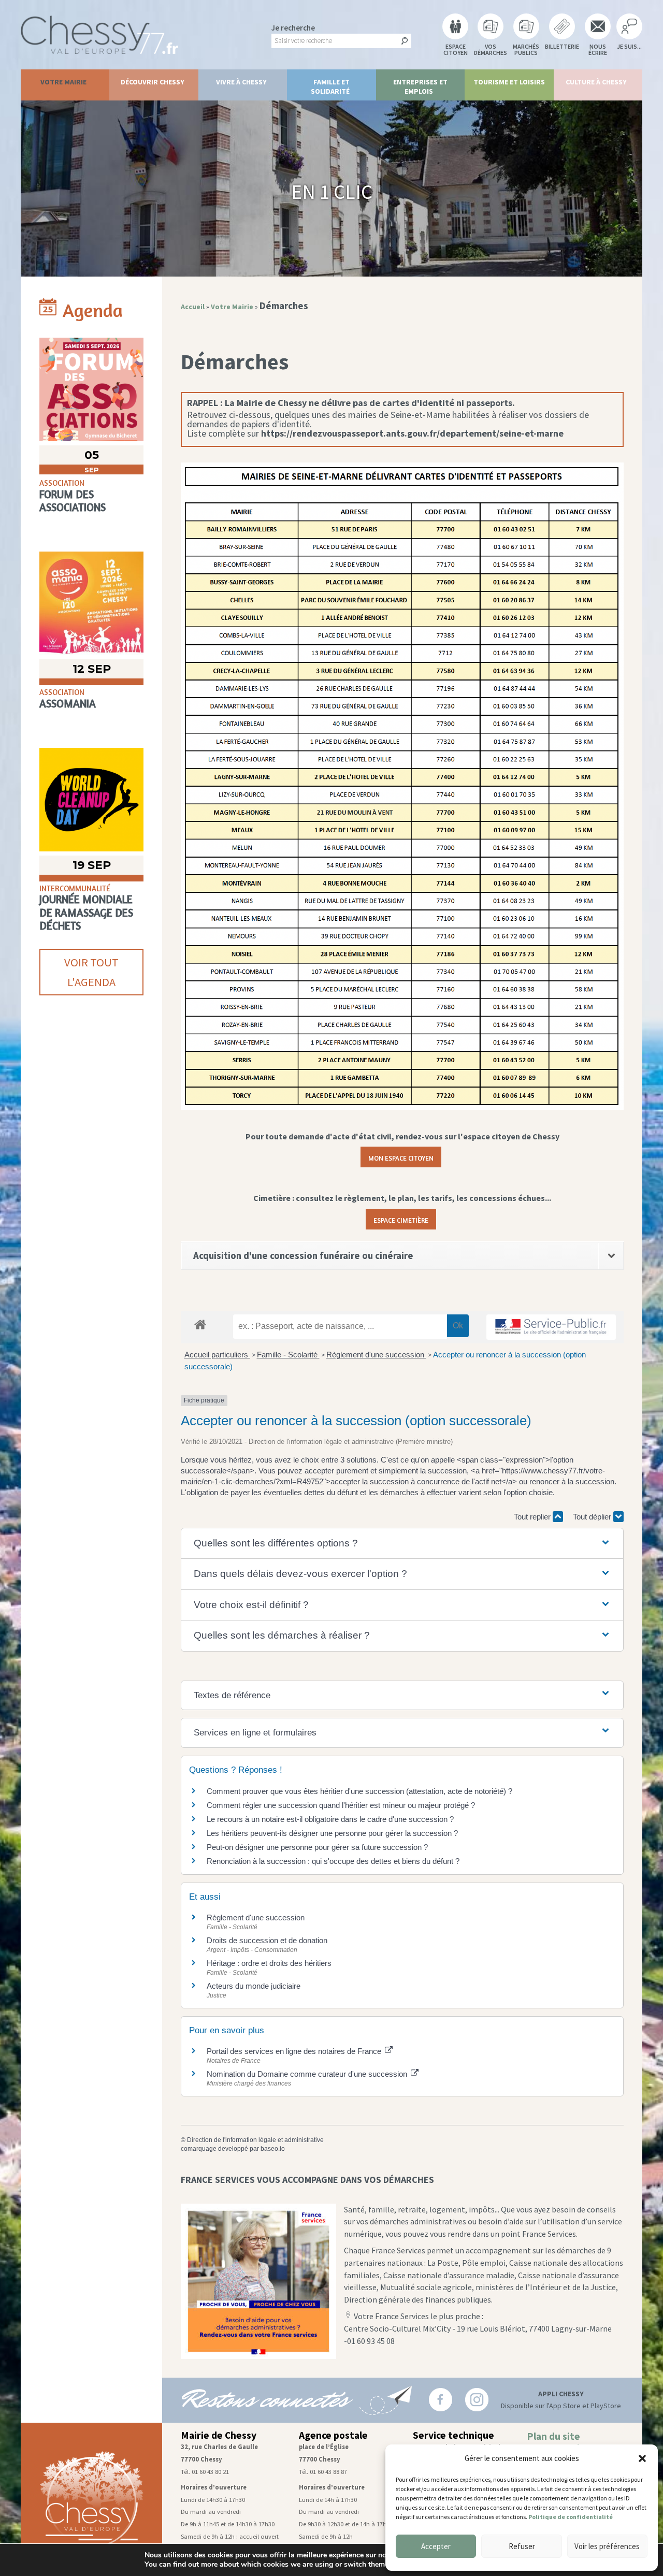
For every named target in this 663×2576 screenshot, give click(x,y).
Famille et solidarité (330, 86)
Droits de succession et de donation (267, 1940)
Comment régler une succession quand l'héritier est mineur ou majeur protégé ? (341, 1805)
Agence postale (333, 2435)
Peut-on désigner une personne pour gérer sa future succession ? (317, 1847)
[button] (642, 2458)
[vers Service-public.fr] (551, 1327)
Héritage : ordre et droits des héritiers (269, 1963)
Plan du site (553, 2436)
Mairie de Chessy (219, 2435)
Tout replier (533, 1517)
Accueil (193, 307)
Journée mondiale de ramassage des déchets (86, 912)
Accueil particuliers (217, 1355)
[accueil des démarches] (200, 1324)
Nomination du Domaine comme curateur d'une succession (308, 2074)
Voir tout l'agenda (91, 972)
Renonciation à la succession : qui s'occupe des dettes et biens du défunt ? (333, 1861)
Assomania (68, 704)
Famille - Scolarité (288, 1355)
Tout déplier (593, 1517)
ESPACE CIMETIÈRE (401, 1219)
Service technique (453, 2435)
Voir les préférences (607, 2546)
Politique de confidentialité (571, 2517)
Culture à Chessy (596, 82)
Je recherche (293, 28)
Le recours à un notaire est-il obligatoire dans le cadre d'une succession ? (330, 1819)
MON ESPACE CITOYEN (401, 1157)
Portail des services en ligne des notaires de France (295, 2051)
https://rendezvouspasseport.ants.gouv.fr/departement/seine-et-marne (412, 433)
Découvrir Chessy (153, 82)
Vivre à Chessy (241, 82)
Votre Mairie (63, 82)
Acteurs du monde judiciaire (254, 1986)
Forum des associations (73, 501)
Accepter (436, 2546)
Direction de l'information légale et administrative (255, 2140)
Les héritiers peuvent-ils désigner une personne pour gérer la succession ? (332, 1833)
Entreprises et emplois (420, 86)
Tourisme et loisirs (509, 82)
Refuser (522, 2546)
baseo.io (273, 2149)
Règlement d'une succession (376, 1355)
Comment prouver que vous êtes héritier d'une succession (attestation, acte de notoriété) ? (359, 1791)
